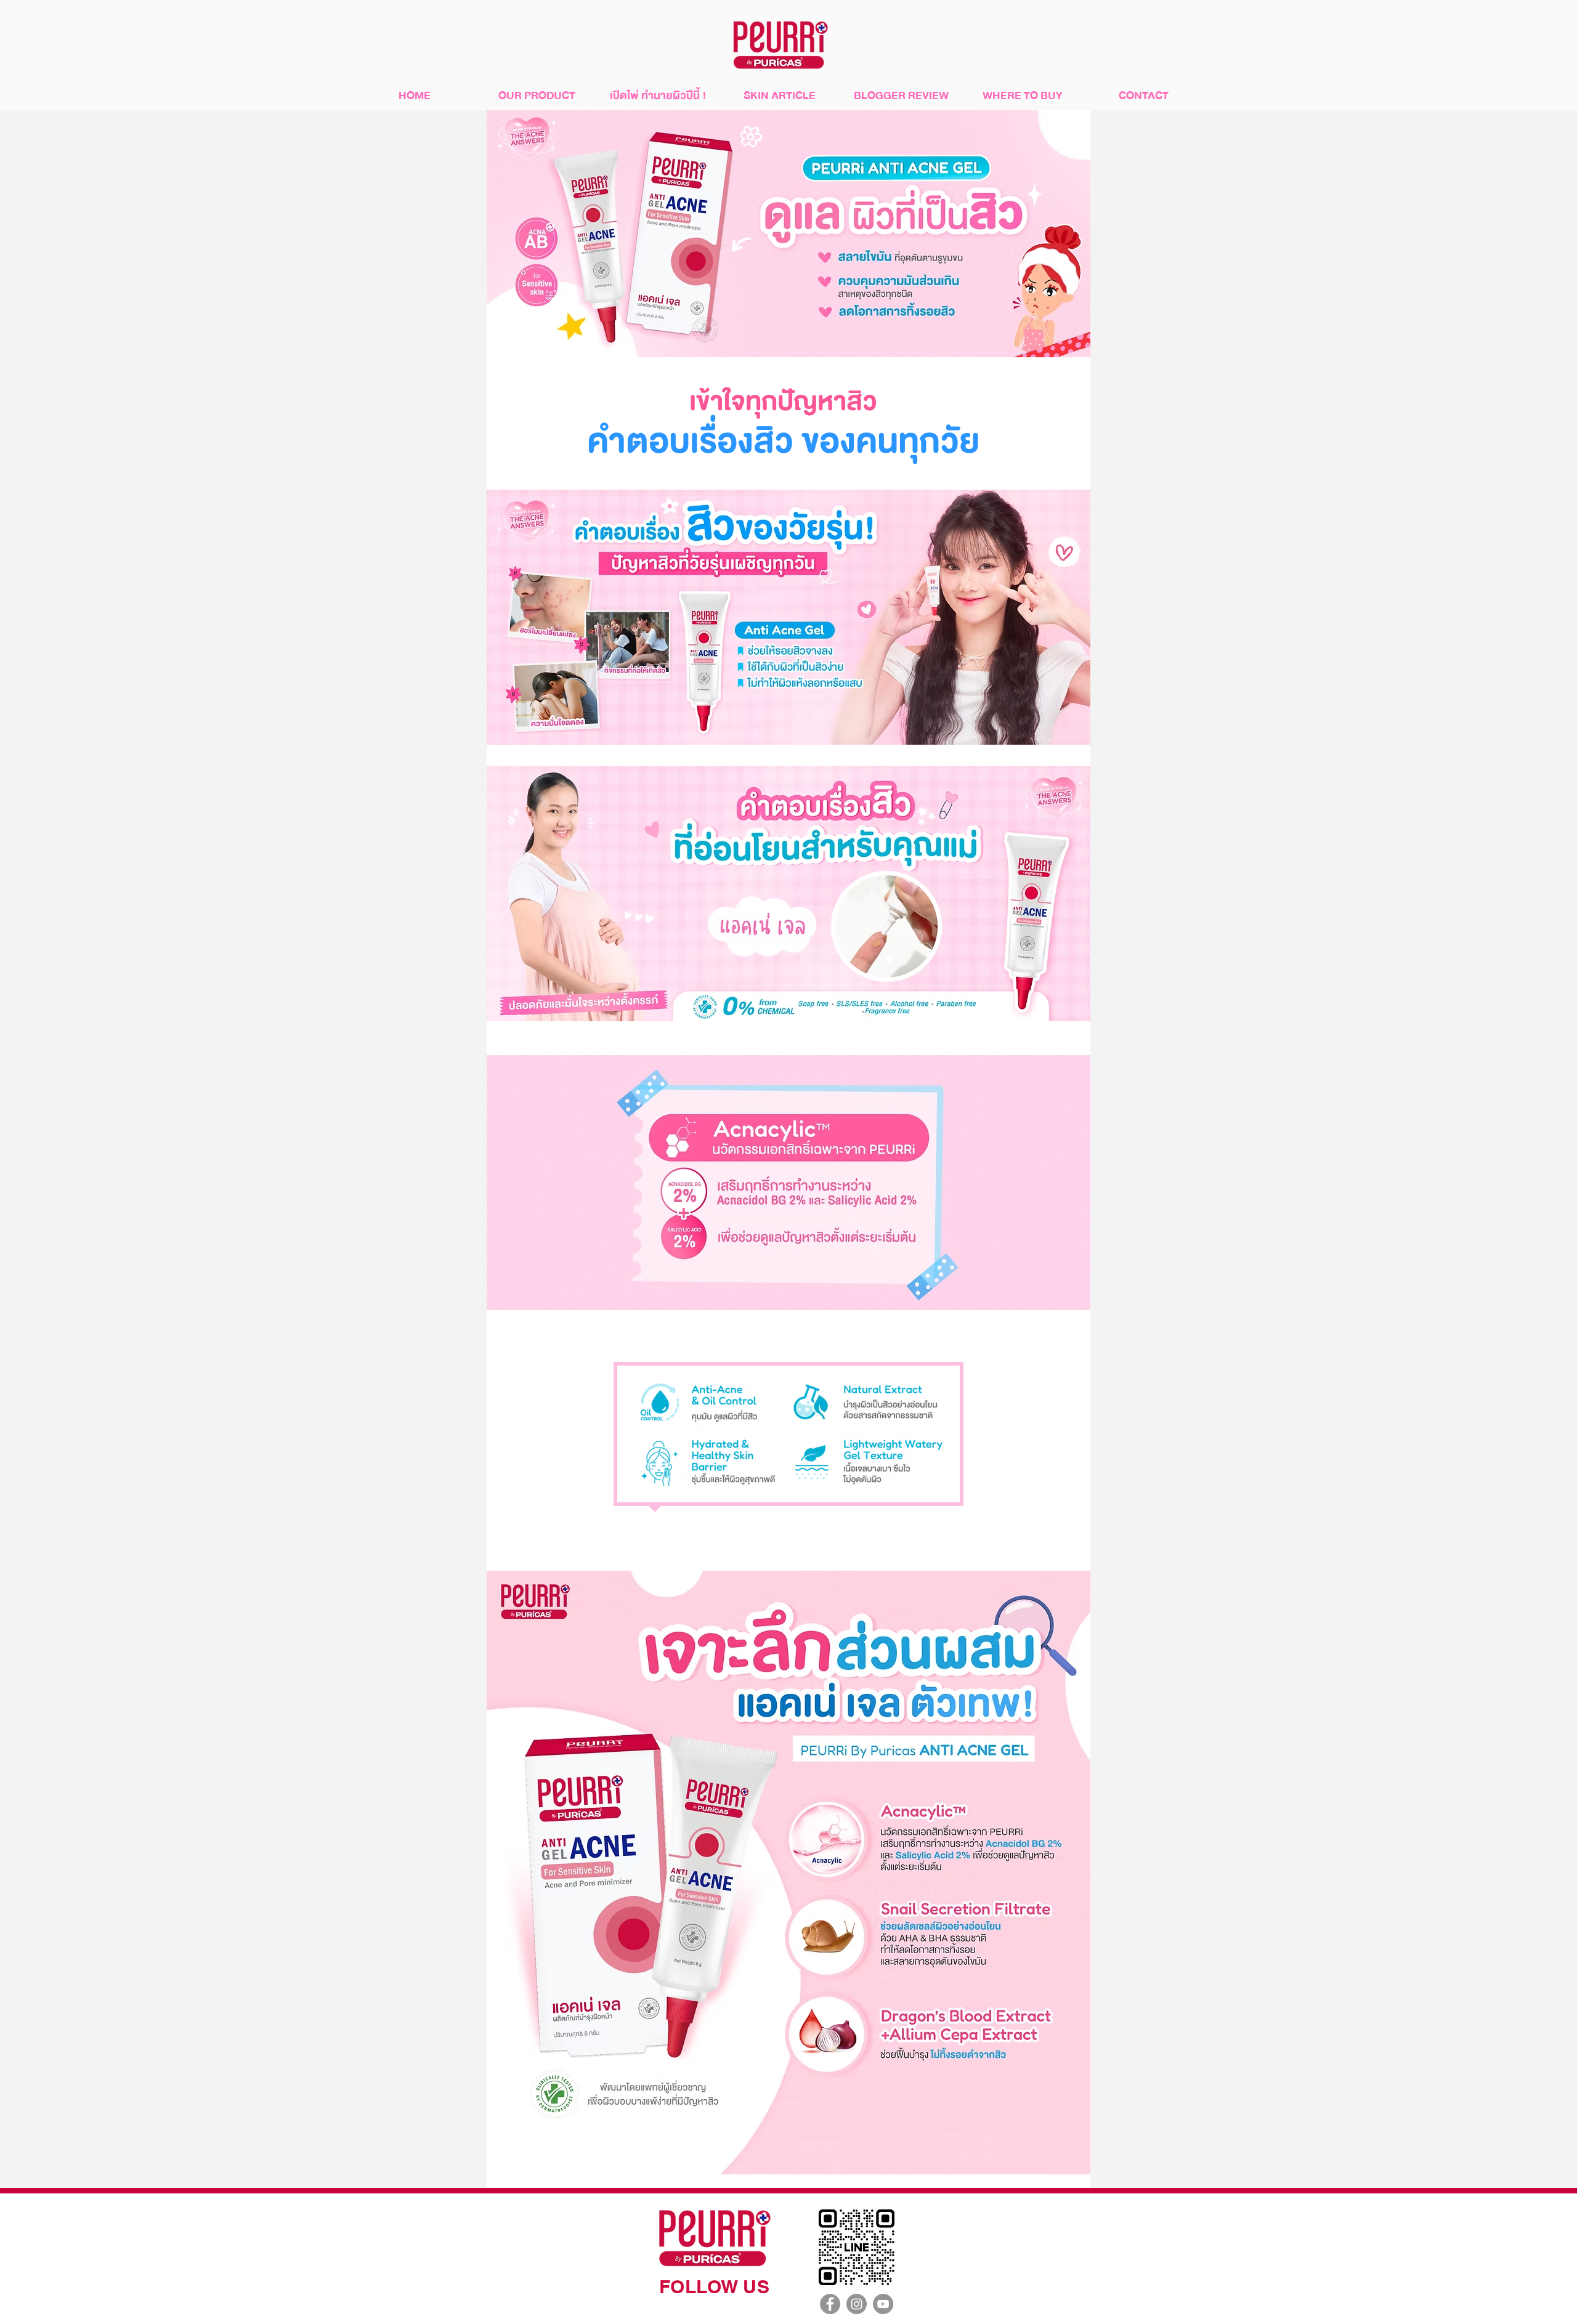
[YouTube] (883, 2304)
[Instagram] (857, 2304)
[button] (537, 96)
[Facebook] (830, 2304)
